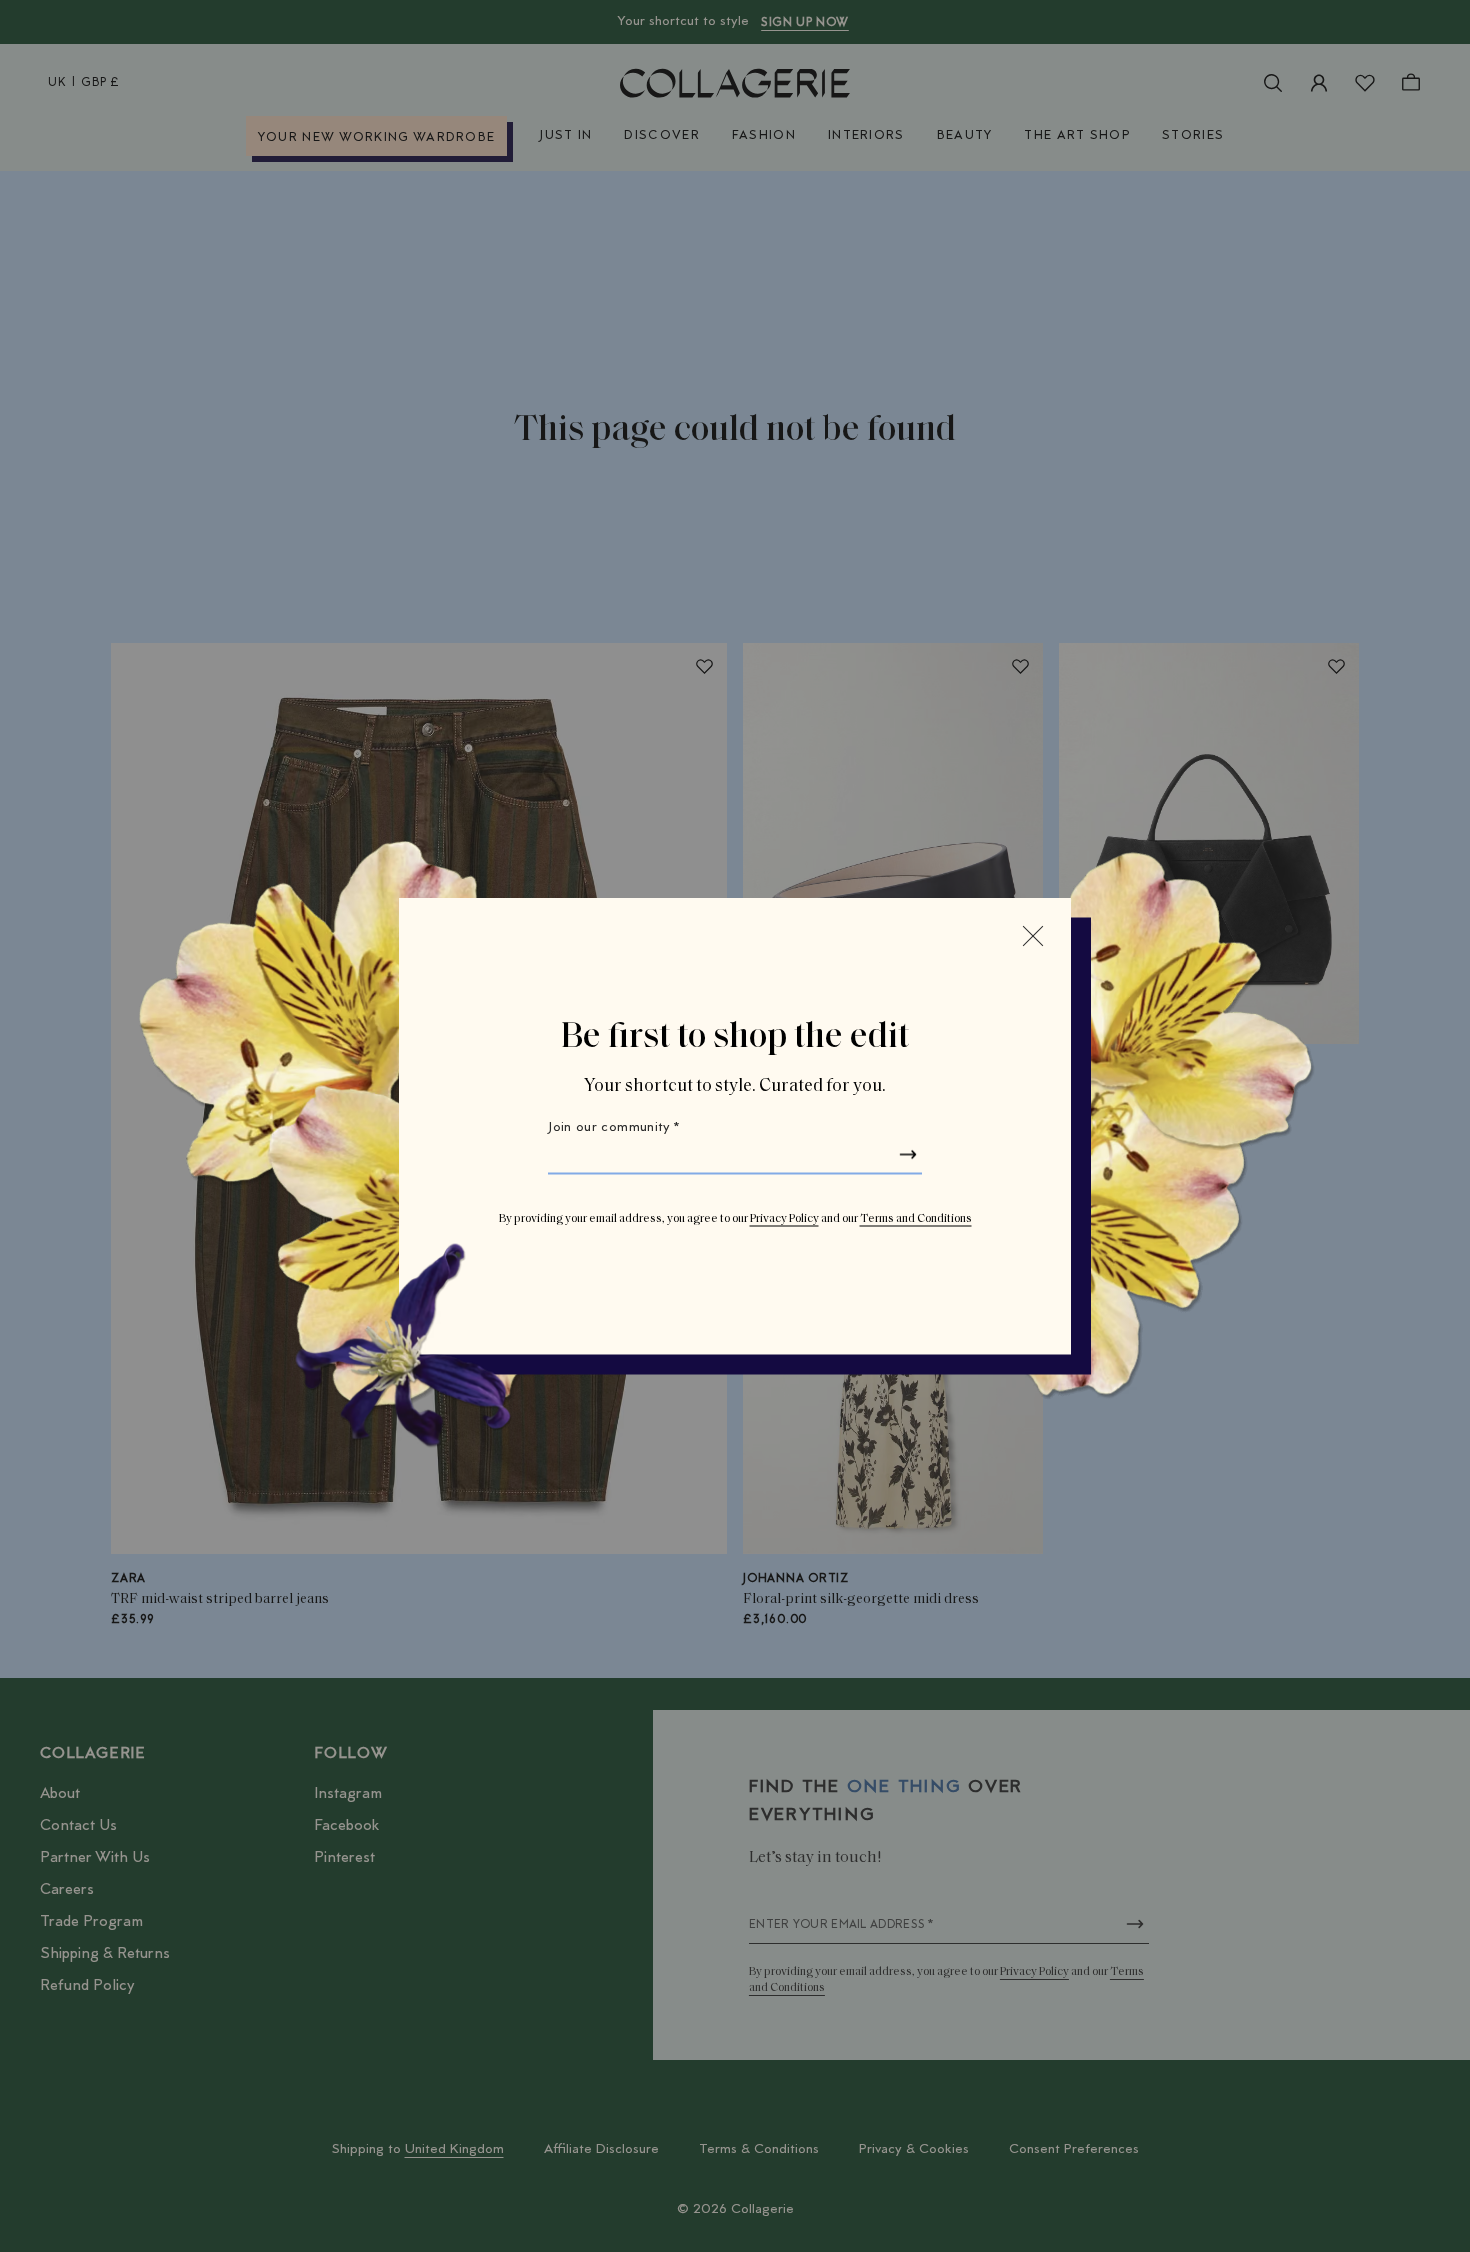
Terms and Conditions (916, 1219)
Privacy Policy (784, 1219)
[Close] (1033, 936)
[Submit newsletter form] (908, 1155)
